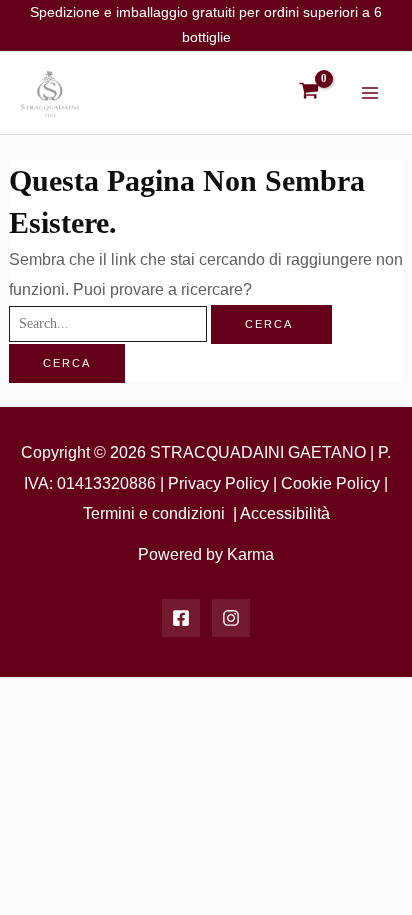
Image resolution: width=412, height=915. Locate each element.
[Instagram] (231, 618)
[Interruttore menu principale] (369, 93)
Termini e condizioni (154, 513)
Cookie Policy (330, 483)
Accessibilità (285, 513)
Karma (250, 554)
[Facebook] (181, 618)
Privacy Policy (218, 483)
